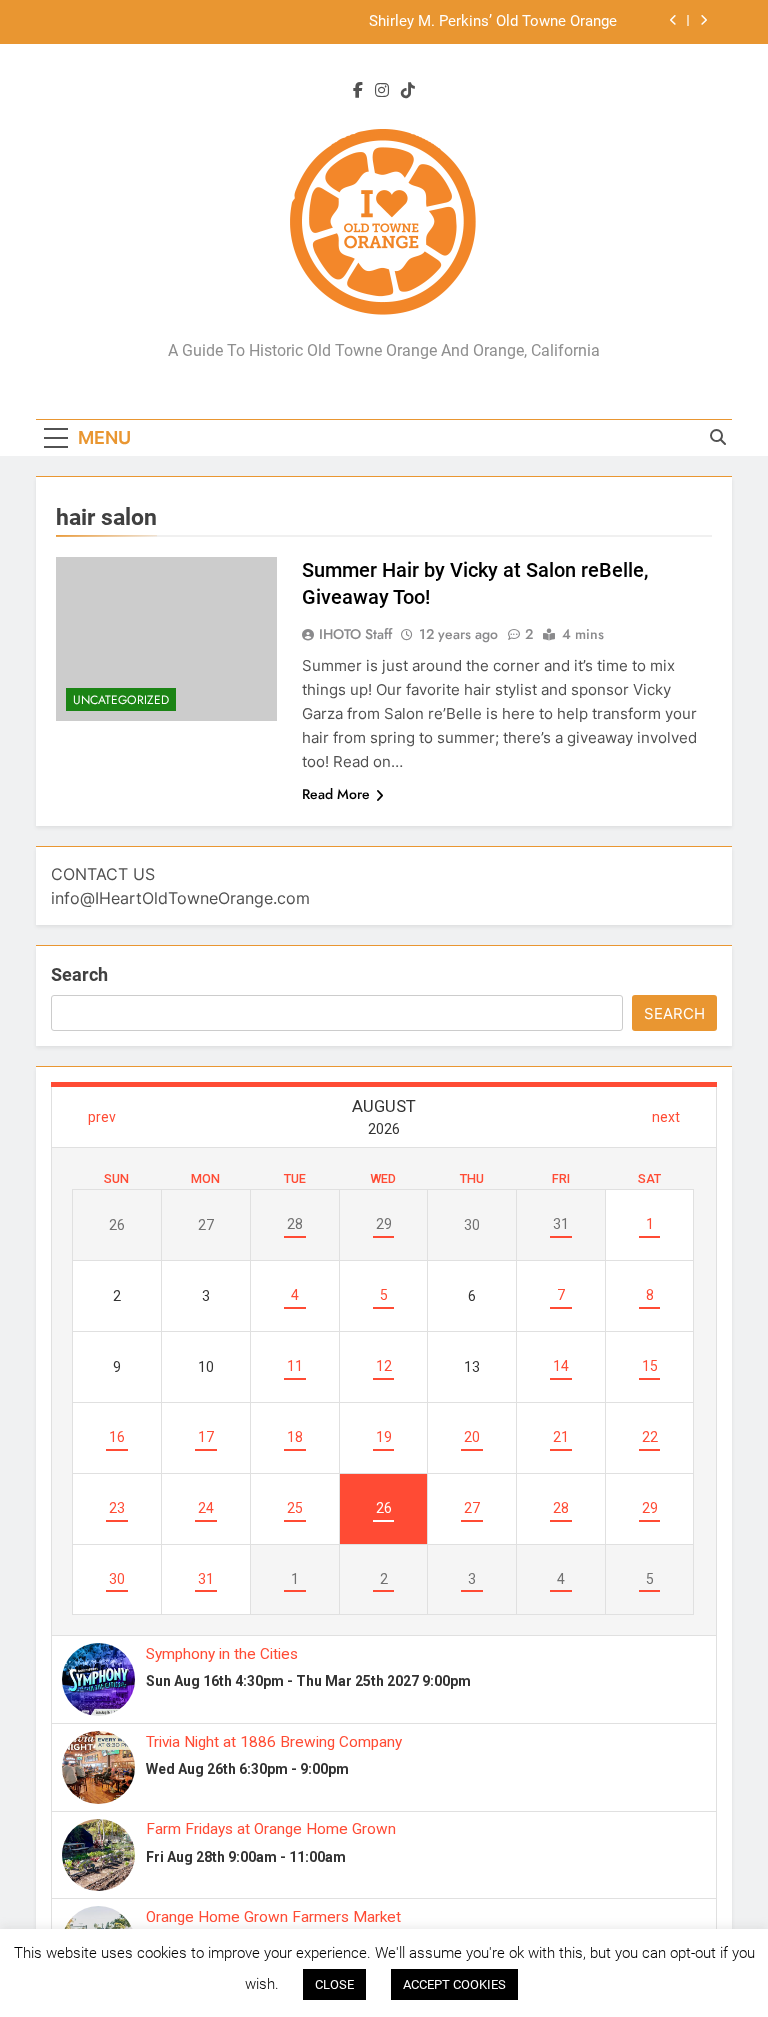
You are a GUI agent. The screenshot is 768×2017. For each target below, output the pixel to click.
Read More (336, 794)
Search (79, 974)
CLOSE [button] (334, 1984)
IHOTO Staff (355, 634)
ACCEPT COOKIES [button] (454, 1984)
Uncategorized (121, 700)
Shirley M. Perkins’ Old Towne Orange (493, 22)
